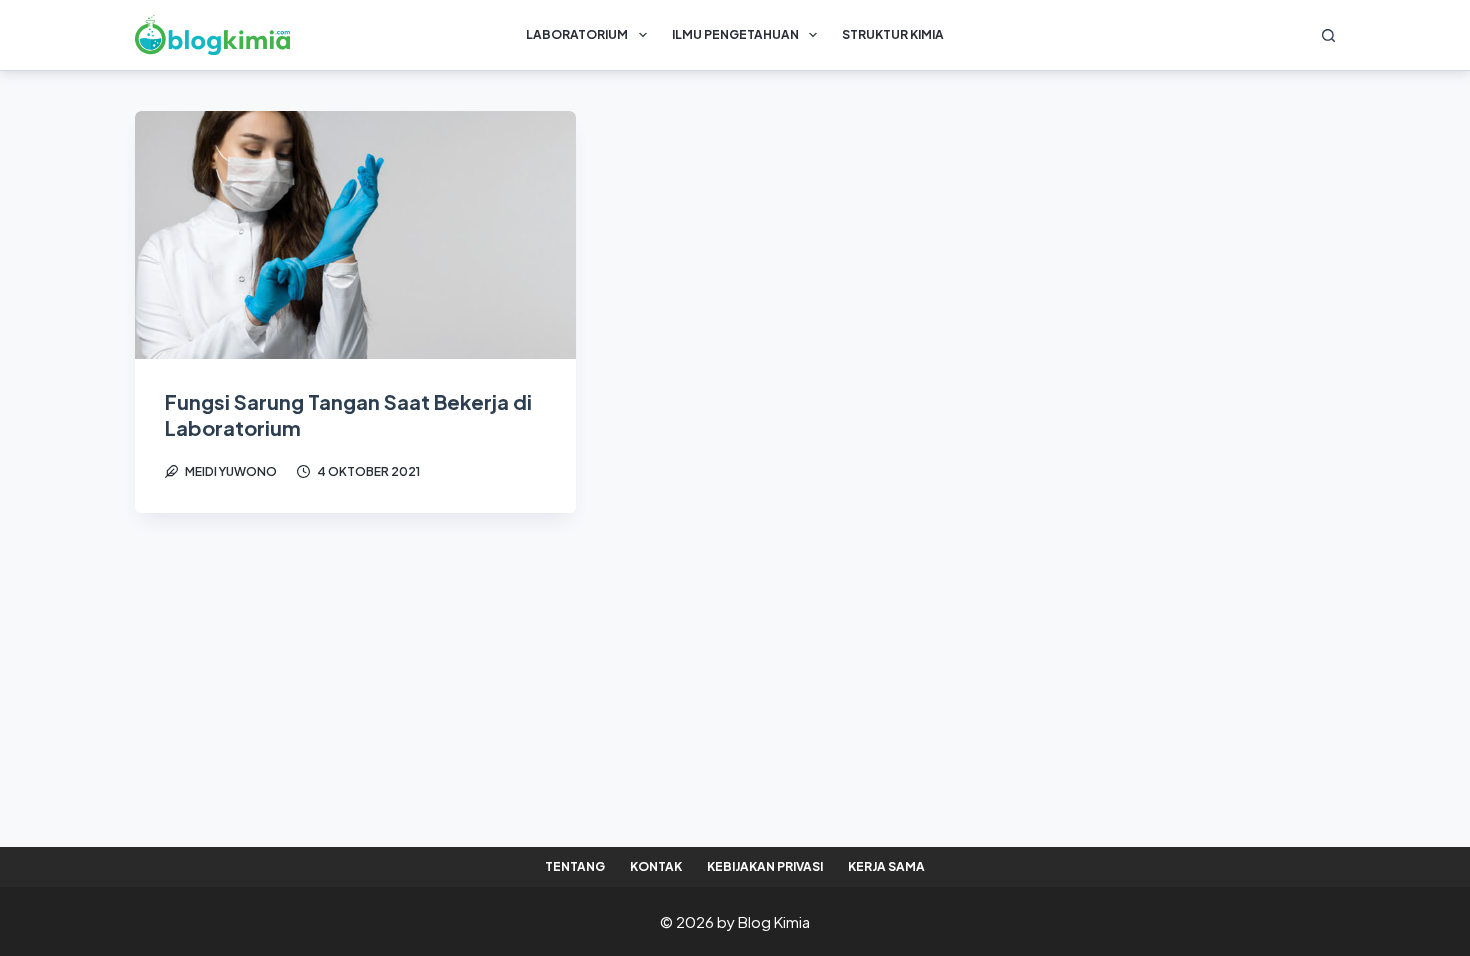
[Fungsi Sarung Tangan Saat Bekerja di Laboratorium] (355, 235)
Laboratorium (577, 34)
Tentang (575, 866)
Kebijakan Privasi (765, 866)
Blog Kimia (774, 921)
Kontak (656, 866)
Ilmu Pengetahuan (735, 34)
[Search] (1328, 35)
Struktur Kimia (893, 34)
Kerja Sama (886, 866)
